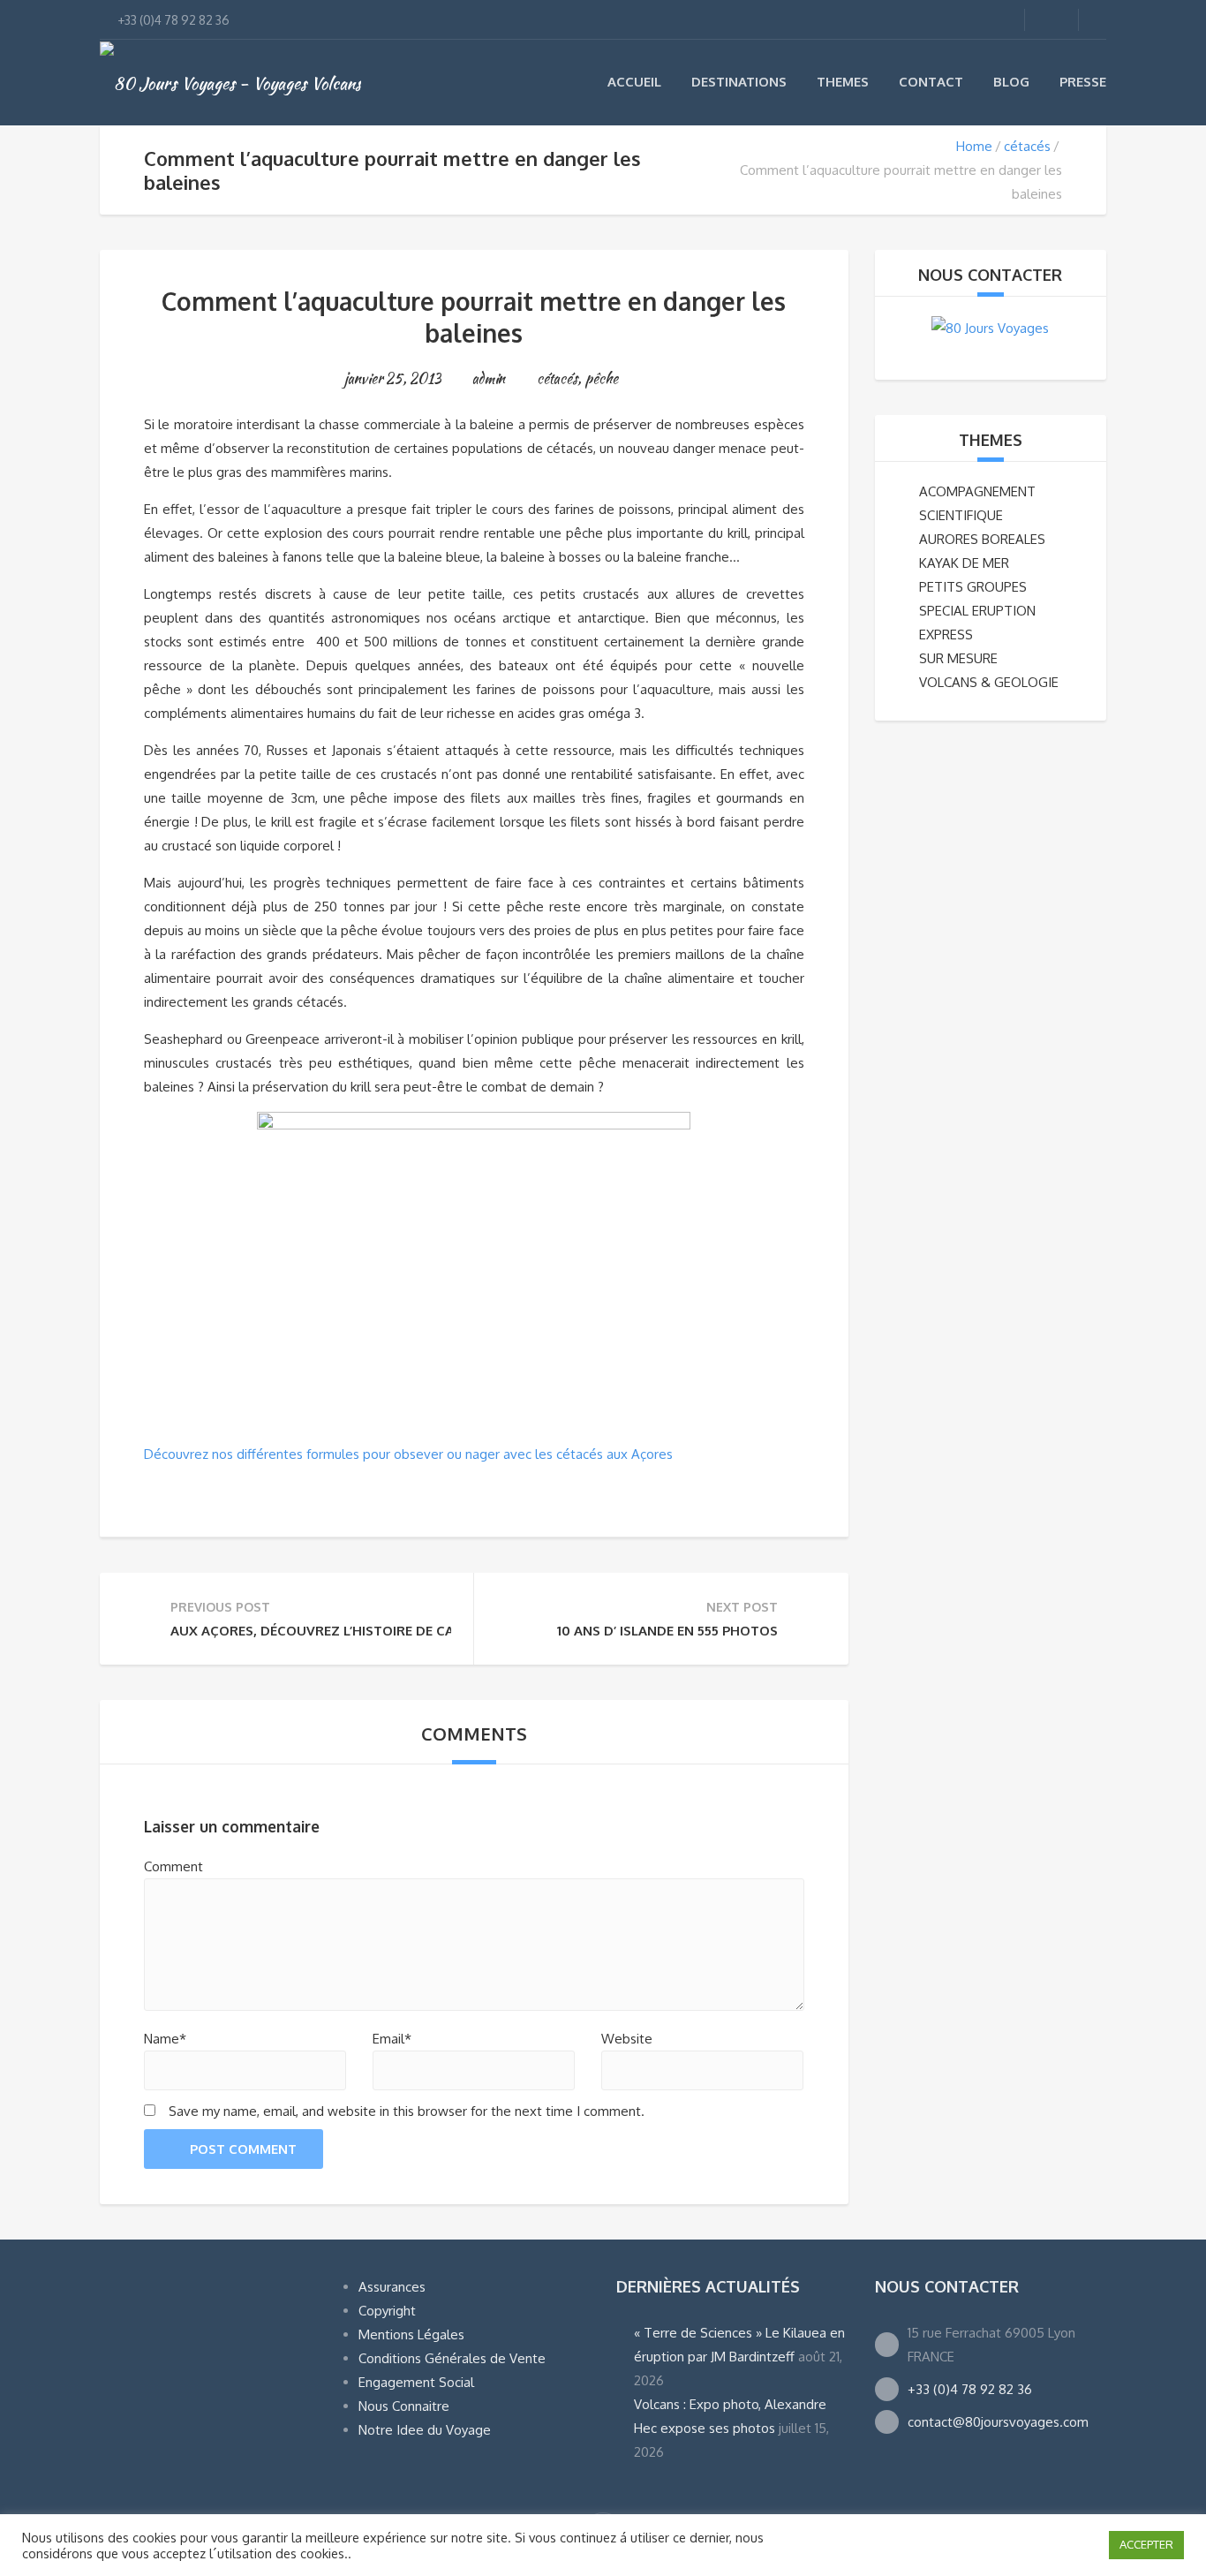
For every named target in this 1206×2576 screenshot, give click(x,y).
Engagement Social (416, 2382)
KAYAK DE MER (964, 563)
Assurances (392, 2287)
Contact (931, 82)
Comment (173, 1866)
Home (974, 146)
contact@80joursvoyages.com (998, 2422)
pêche (601, 378)
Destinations (739, 82)
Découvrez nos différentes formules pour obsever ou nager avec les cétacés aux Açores (408, 1454)
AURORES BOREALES (982, 539)
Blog (1011, 82)
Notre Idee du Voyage (425, 2430)
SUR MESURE (958, 658)
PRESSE (1083, 82)
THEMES (991, 440)
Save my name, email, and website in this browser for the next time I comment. (407, 2111)
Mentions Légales (411, 2334)
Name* (165, 2039)
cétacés (1027, 146)
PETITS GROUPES (973, 587)
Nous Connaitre (404, 2406)
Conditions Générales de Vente (452, 2358)
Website (627, 2039)
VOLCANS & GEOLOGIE (989, 682)
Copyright (387, 2311)
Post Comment (243, 2149)
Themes (843, 82)
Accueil (634, 82)
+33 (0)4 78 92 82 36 (970, 2389)
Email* (392, 2039)
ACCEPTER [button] (1146, 2544)
